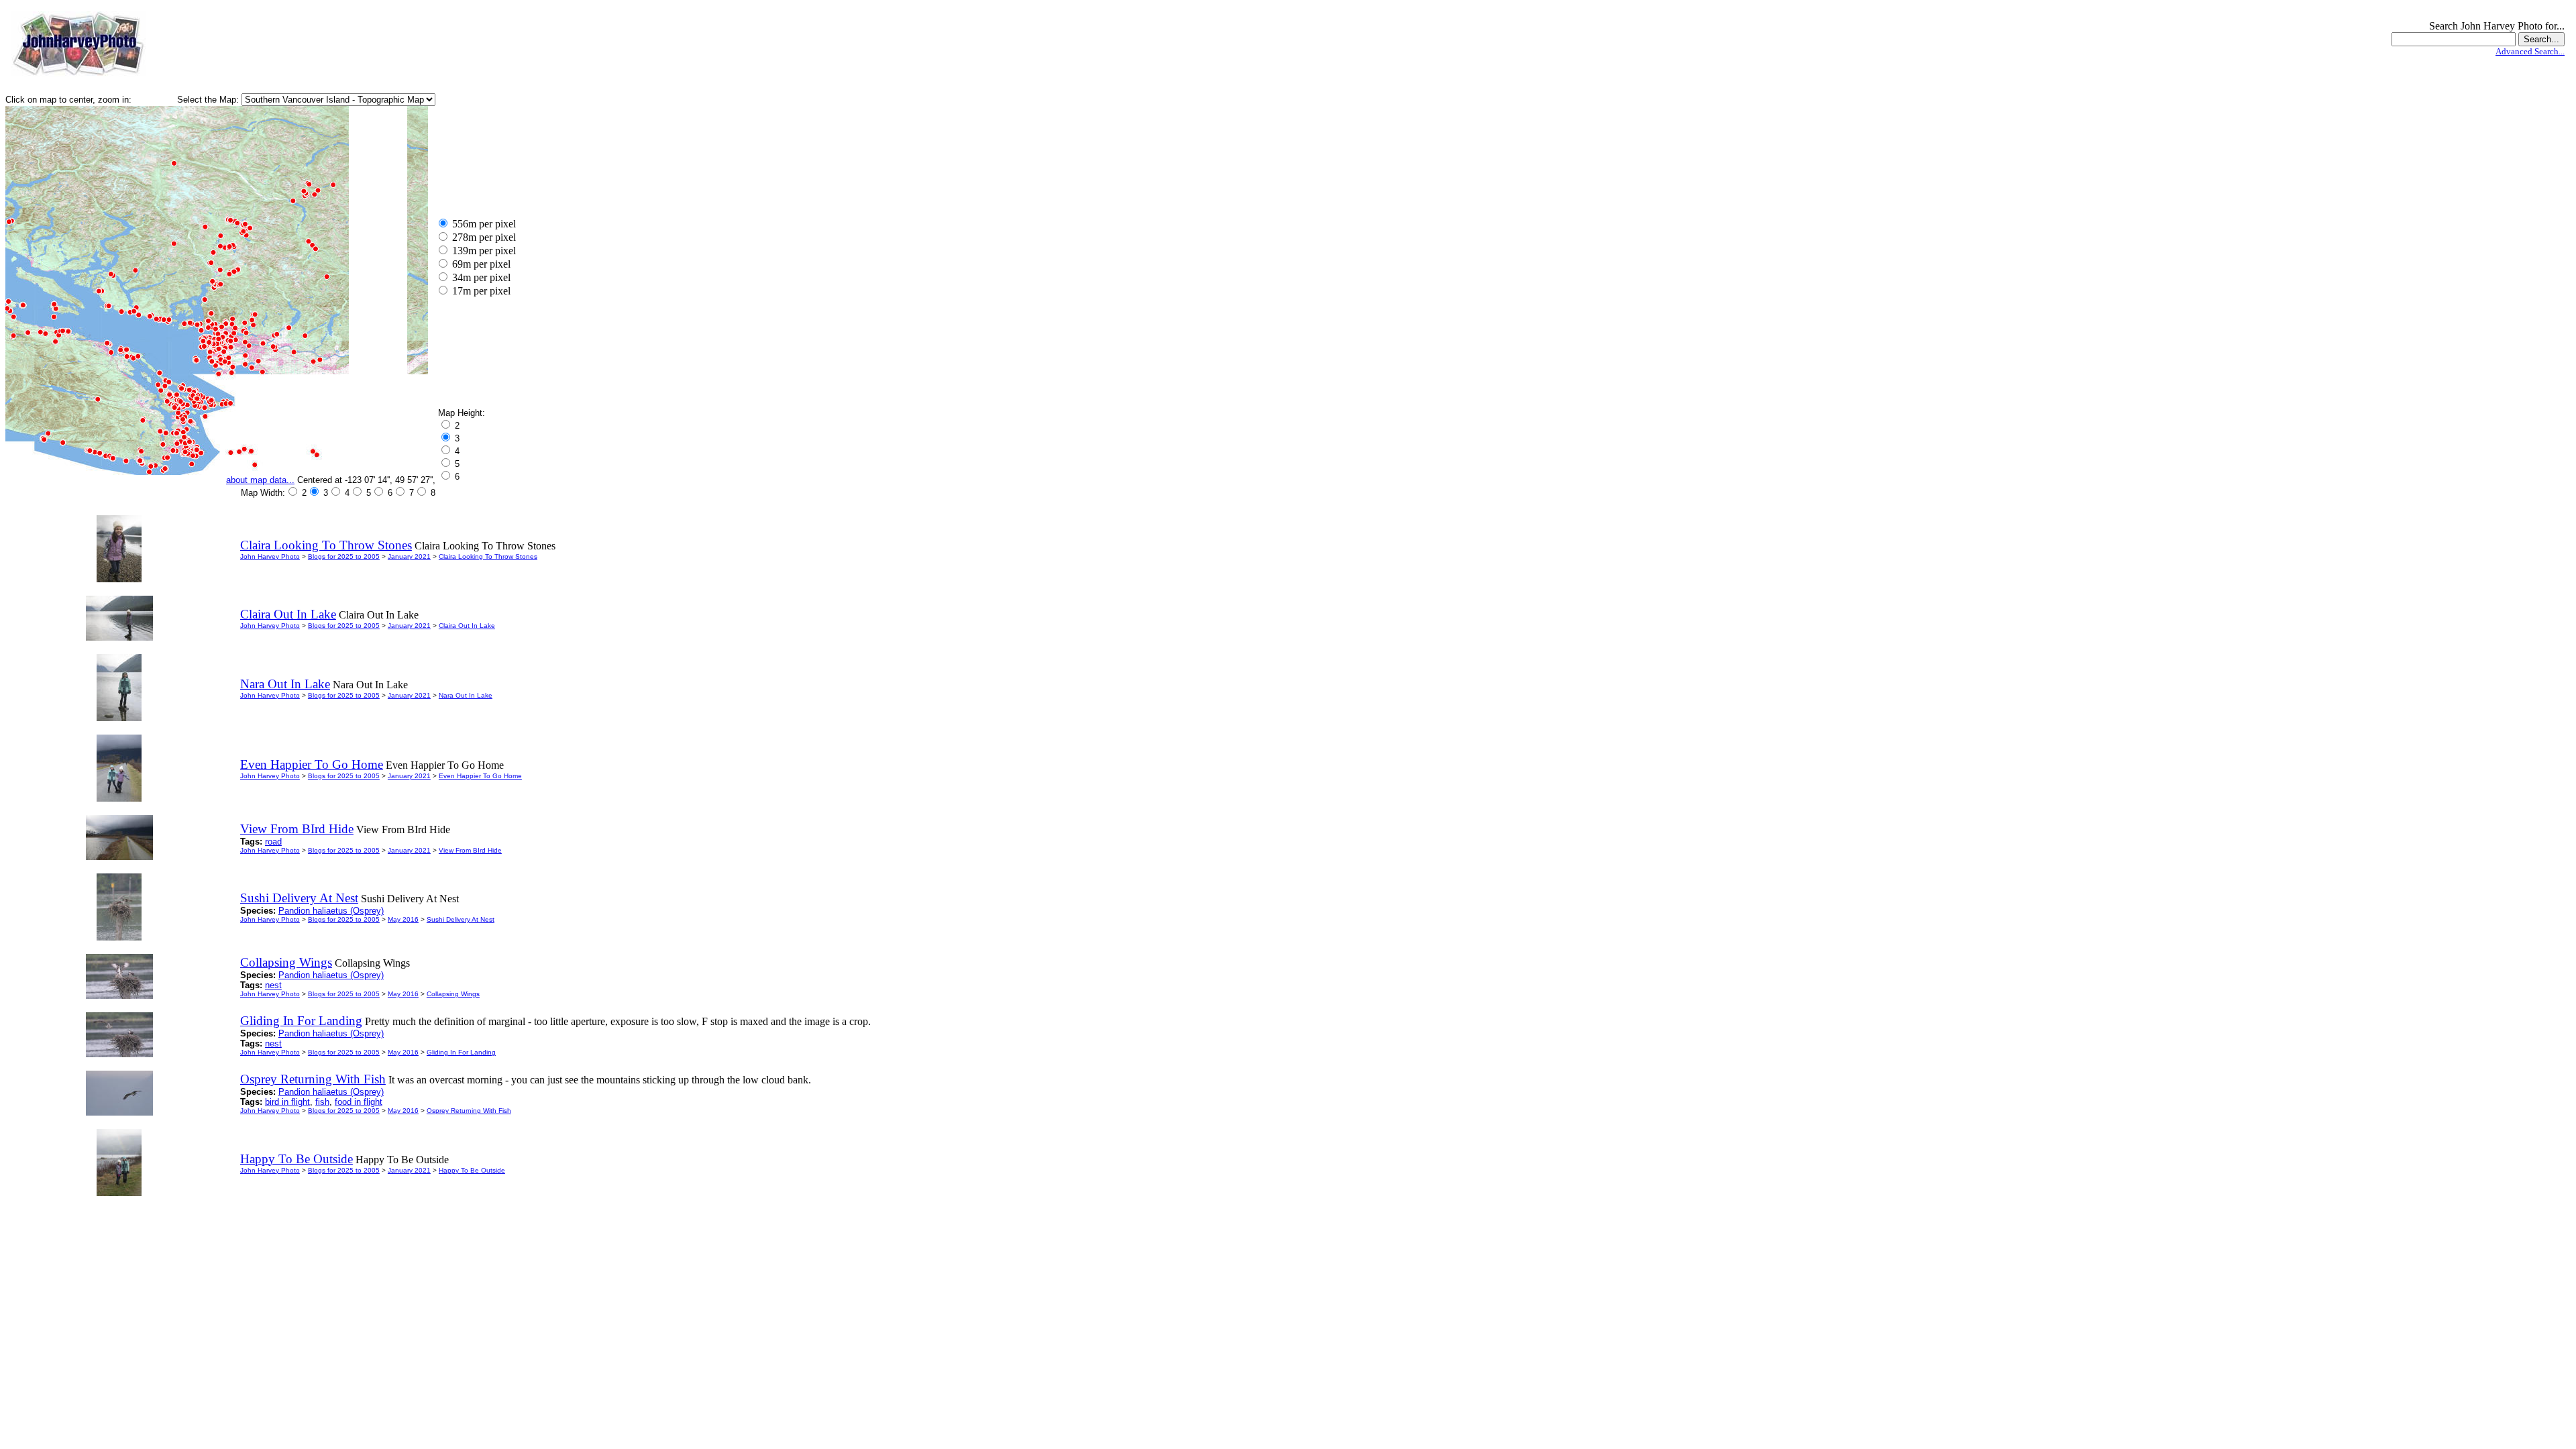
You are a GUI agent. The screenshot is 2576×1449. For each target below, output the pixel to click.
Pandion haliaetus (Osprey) (331, 911)
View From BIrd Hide (470, 850)
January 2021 (409, 556)
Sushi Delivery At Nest (461, 919)
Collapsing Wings (453, 994)
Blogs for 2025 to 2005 (344, 556)
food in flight (359, 1102)
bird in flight (287, 1102)
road (273, 842)
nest (273, 985)
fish (322, 1102)
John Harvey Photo (270, 556)
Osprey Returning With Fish (469, 1111)
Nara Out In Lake (466, 695)
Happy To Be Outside (472, 1170)
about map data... (260, 480)
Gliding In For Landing (461, 1052)
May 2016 (403, 919)
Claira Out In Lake (467, 626)
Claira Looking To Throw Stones (488, 556)
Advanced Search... (2530, 51)
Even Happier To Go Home (480, 776)
